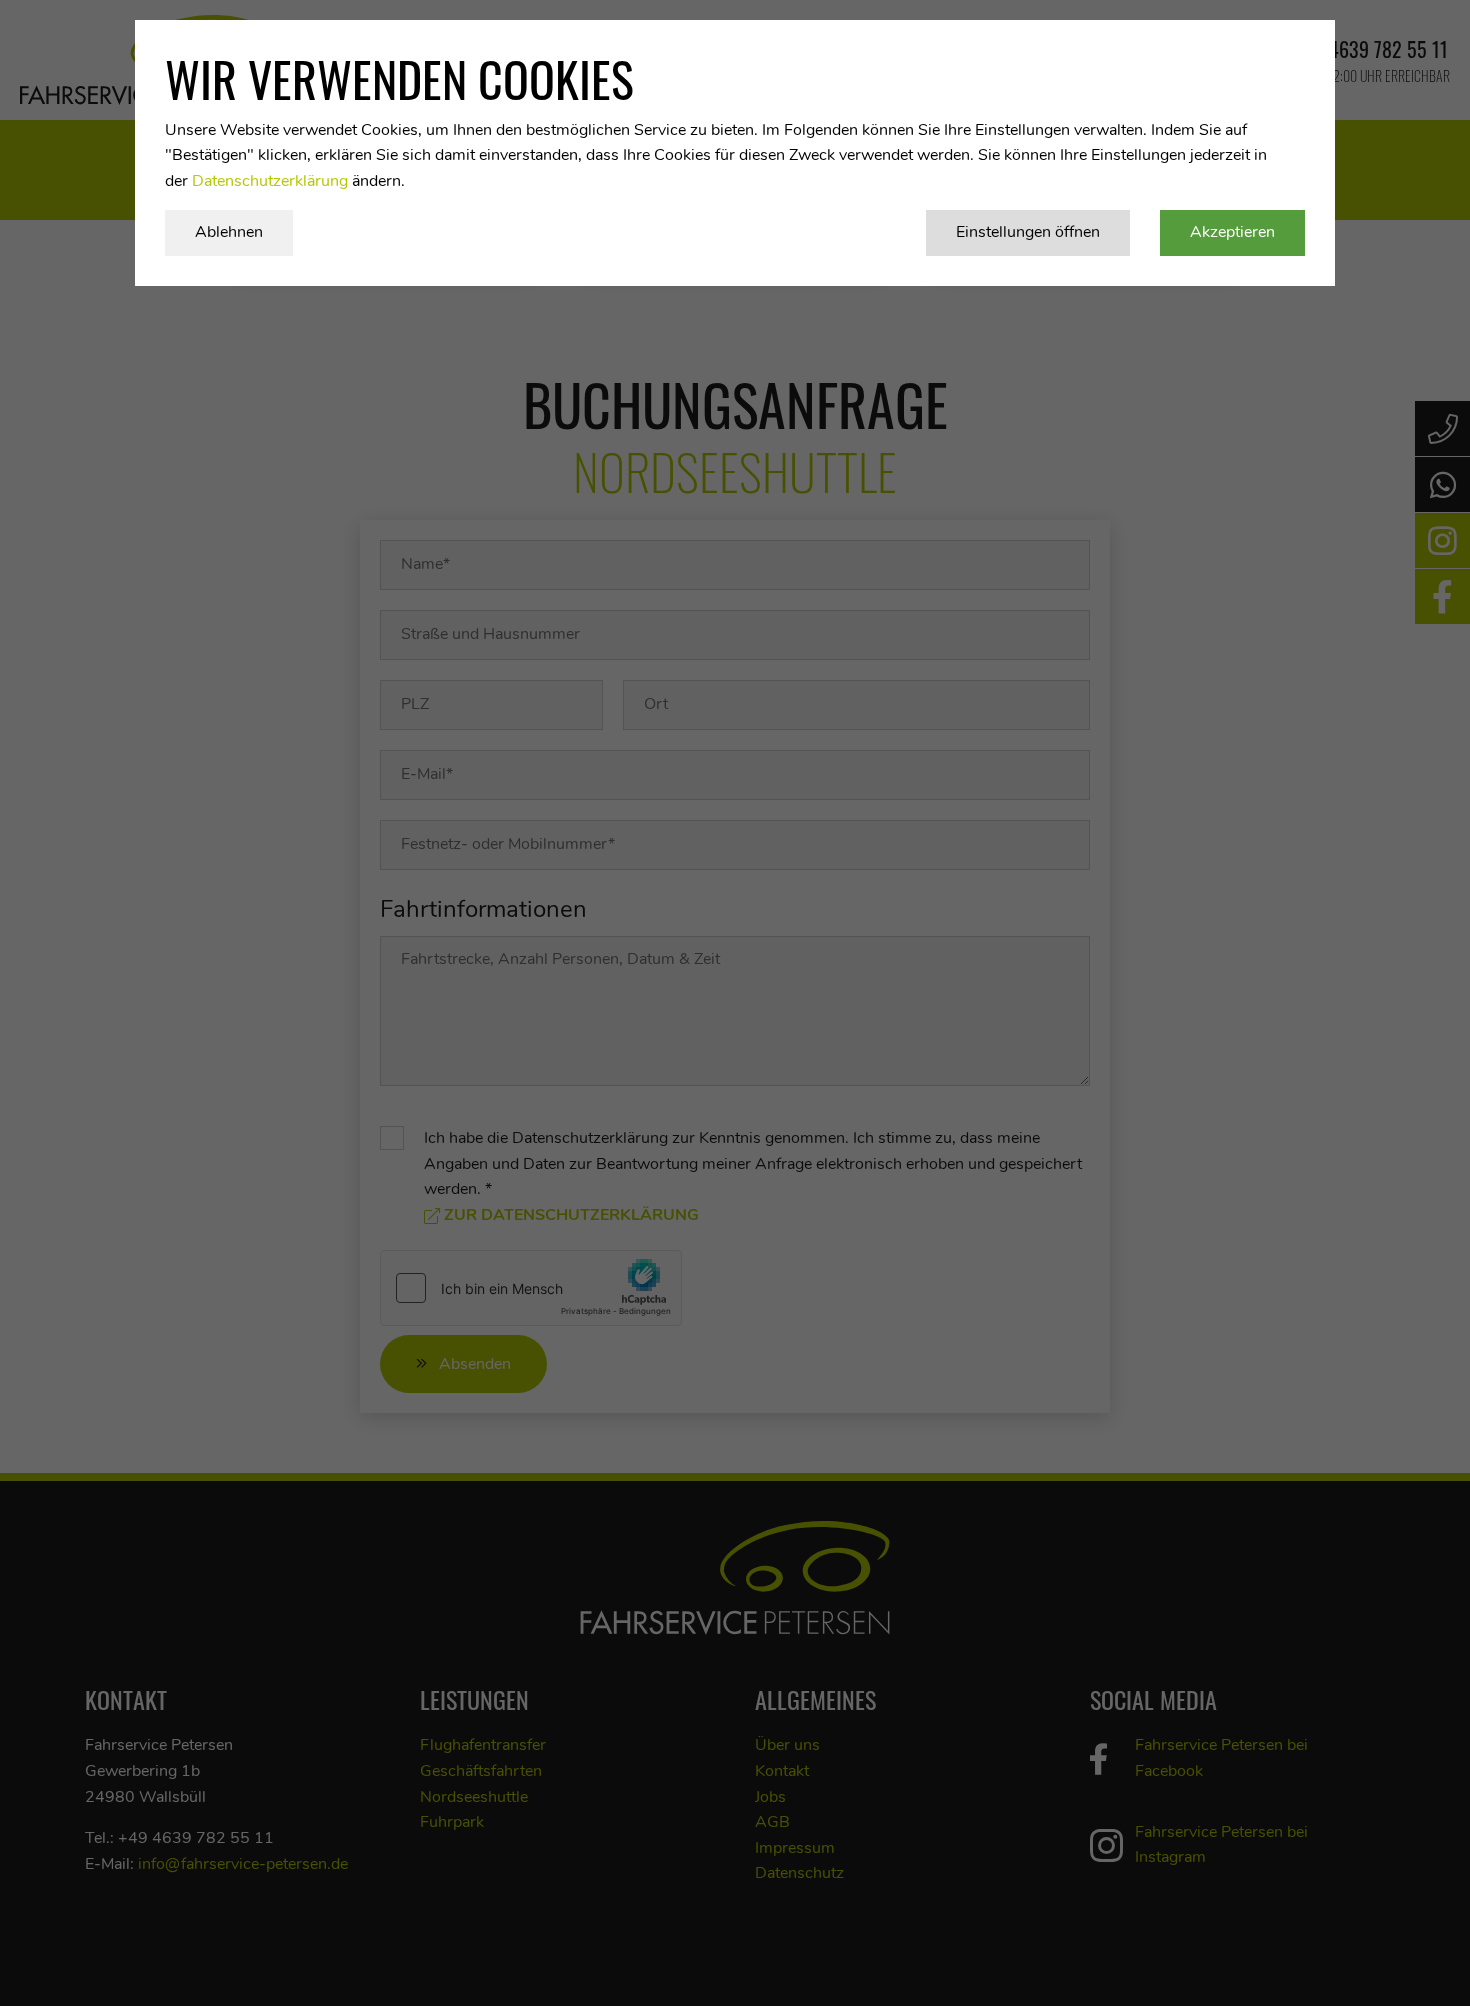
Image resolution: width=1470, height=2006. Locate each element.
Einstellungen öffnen (1028, 232)
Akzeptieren (1232, 232)
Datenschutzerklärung (270, 181)
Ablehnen (229, 232)
